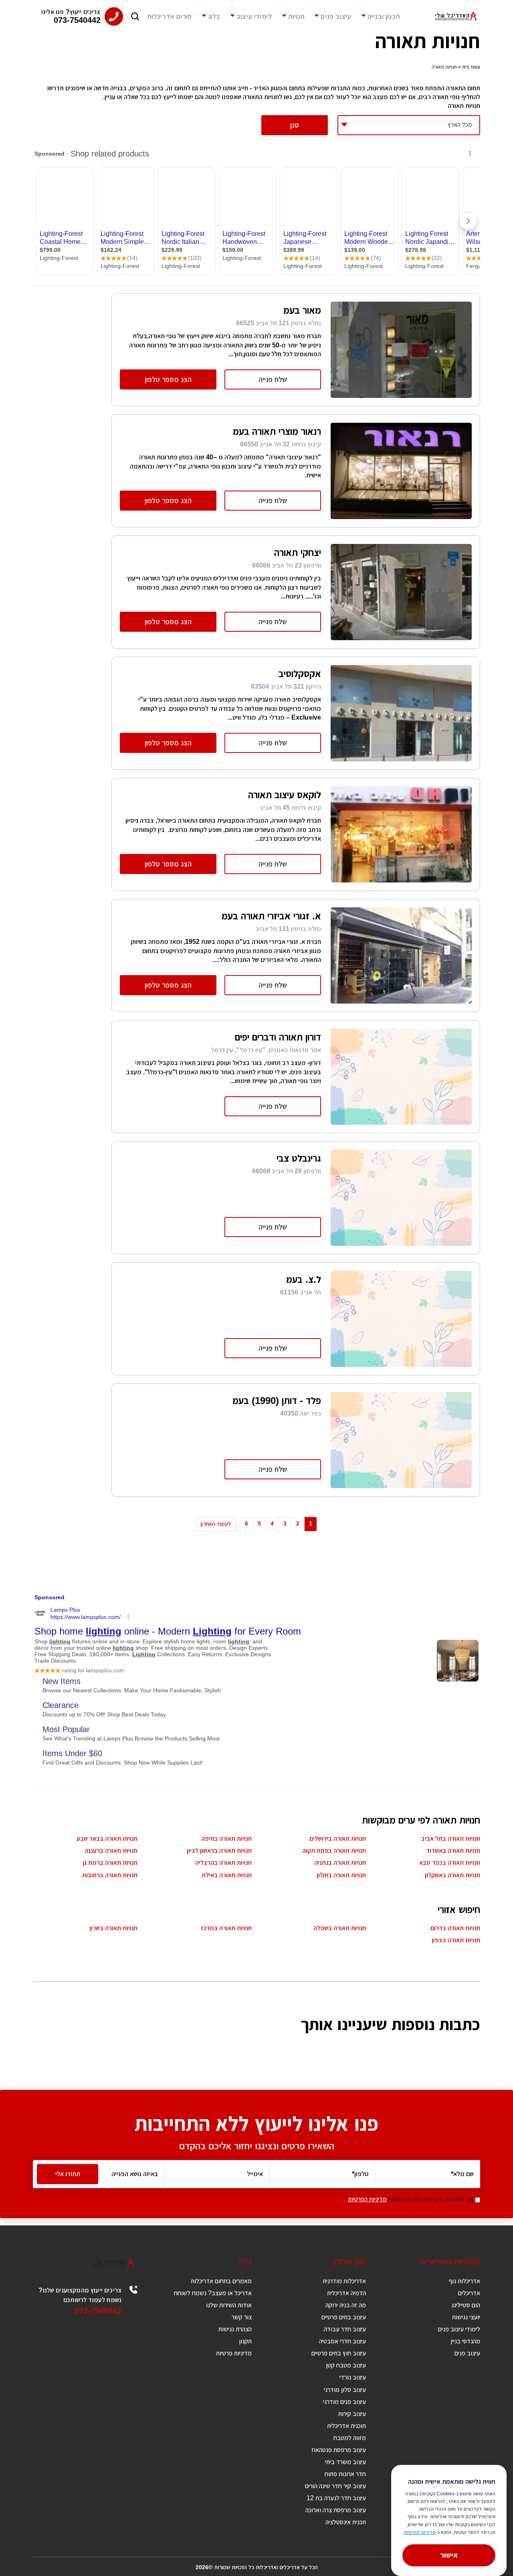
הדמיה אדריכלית (346, 2293)
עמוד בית (471, 67)
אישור (449, 2555)
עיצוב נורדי (353, 2377)
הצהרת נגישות (235, 2329)
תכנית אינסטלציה (346, 2522)
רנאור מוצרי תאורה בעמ (277, 431)
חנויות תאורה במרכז (226, 1928)
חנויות (296, 16)
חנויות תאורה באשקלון (452, 1875)
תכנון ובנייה (384, 16)
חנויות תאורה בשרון (113, 1928)
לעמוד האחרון (216, 1524)
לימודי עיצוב (254, 16)
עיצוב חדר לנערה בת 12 (336, 2498)
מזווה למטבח (350, 2438)
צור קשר (242, 2317)
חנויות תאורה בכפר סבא (450, 1863)
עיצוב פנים (336, 16)
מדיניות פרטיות (234, 2353)
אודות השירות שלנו (229, 2305)
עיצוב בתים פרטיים (344, 2317)
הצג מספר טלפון (168, 379)
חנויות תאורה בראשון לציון (219, 1851)
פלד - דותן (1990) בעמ (277, 1401)
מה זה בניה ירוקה (346, 2305)
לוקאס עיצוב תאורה (285, 795)
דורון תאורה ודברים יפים (278, 1037)
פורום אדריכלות (170, 16)
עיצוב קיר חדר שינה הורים (335, 2486)
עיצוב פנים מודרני (344, 2402)
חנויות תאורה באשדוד (453, 1851)
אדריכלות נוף (465, 2281)
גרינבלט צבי (299, 1158)
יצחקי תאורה (298, 553)
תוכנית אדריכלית (346, 2426)
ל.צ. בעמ (304, 1279)
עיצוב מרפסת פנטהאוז (339, 2450)
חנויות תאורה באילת (227, 1875)
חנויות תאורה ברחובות (110, 1875)
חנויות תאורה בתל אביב (451, 1839)
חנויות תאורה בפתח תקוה (334, 1851)
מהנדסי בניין (465, 2341)
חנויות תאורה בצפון (456, 1940)
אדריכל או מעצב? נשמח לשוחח (213, 2293)
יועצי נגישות (466, 2317)
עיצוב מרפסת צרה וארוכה (336, 2510)
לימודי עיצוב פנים (459, 2329)
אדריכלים (469, 2293)
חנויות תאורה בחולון (341, 1875)
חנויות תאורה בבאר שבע (107, 1839)
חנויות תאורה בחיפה (226, 1839)
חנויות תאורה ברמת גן (110, 1863)
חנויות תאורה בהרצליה (223, 1863)
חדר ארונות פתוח (345, 2474)
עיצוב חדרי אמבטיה (342, 2341)
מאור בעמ (302, 310)
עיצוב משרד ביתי (345, 2462)
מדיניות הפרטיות (367, 2199)
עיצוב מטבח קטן (346, 2365)
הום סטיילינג (466, 2305)
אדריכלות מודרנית (344, 2281)
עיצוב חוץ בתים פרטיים (339, 2353)
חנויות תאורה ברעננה (111, 1851)
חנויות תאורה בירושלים (338, 1839)
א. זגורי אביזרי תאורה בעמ (271, 916)
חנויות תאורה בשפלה (340, 1928)
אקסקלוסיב (300, 674)
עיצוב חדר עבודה (345, 2329)
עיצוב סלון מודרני (345, 2390)
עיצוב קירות (352, 2414)
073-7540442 (98, 2311)
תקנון (245, 2341)
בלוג (214, 16)
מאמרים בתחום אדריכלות (221, 2281)
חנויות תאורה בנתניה (340, 1863)
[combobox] (409, 125)
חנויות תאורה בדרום (455, 1928)
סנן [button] (295, 125)
